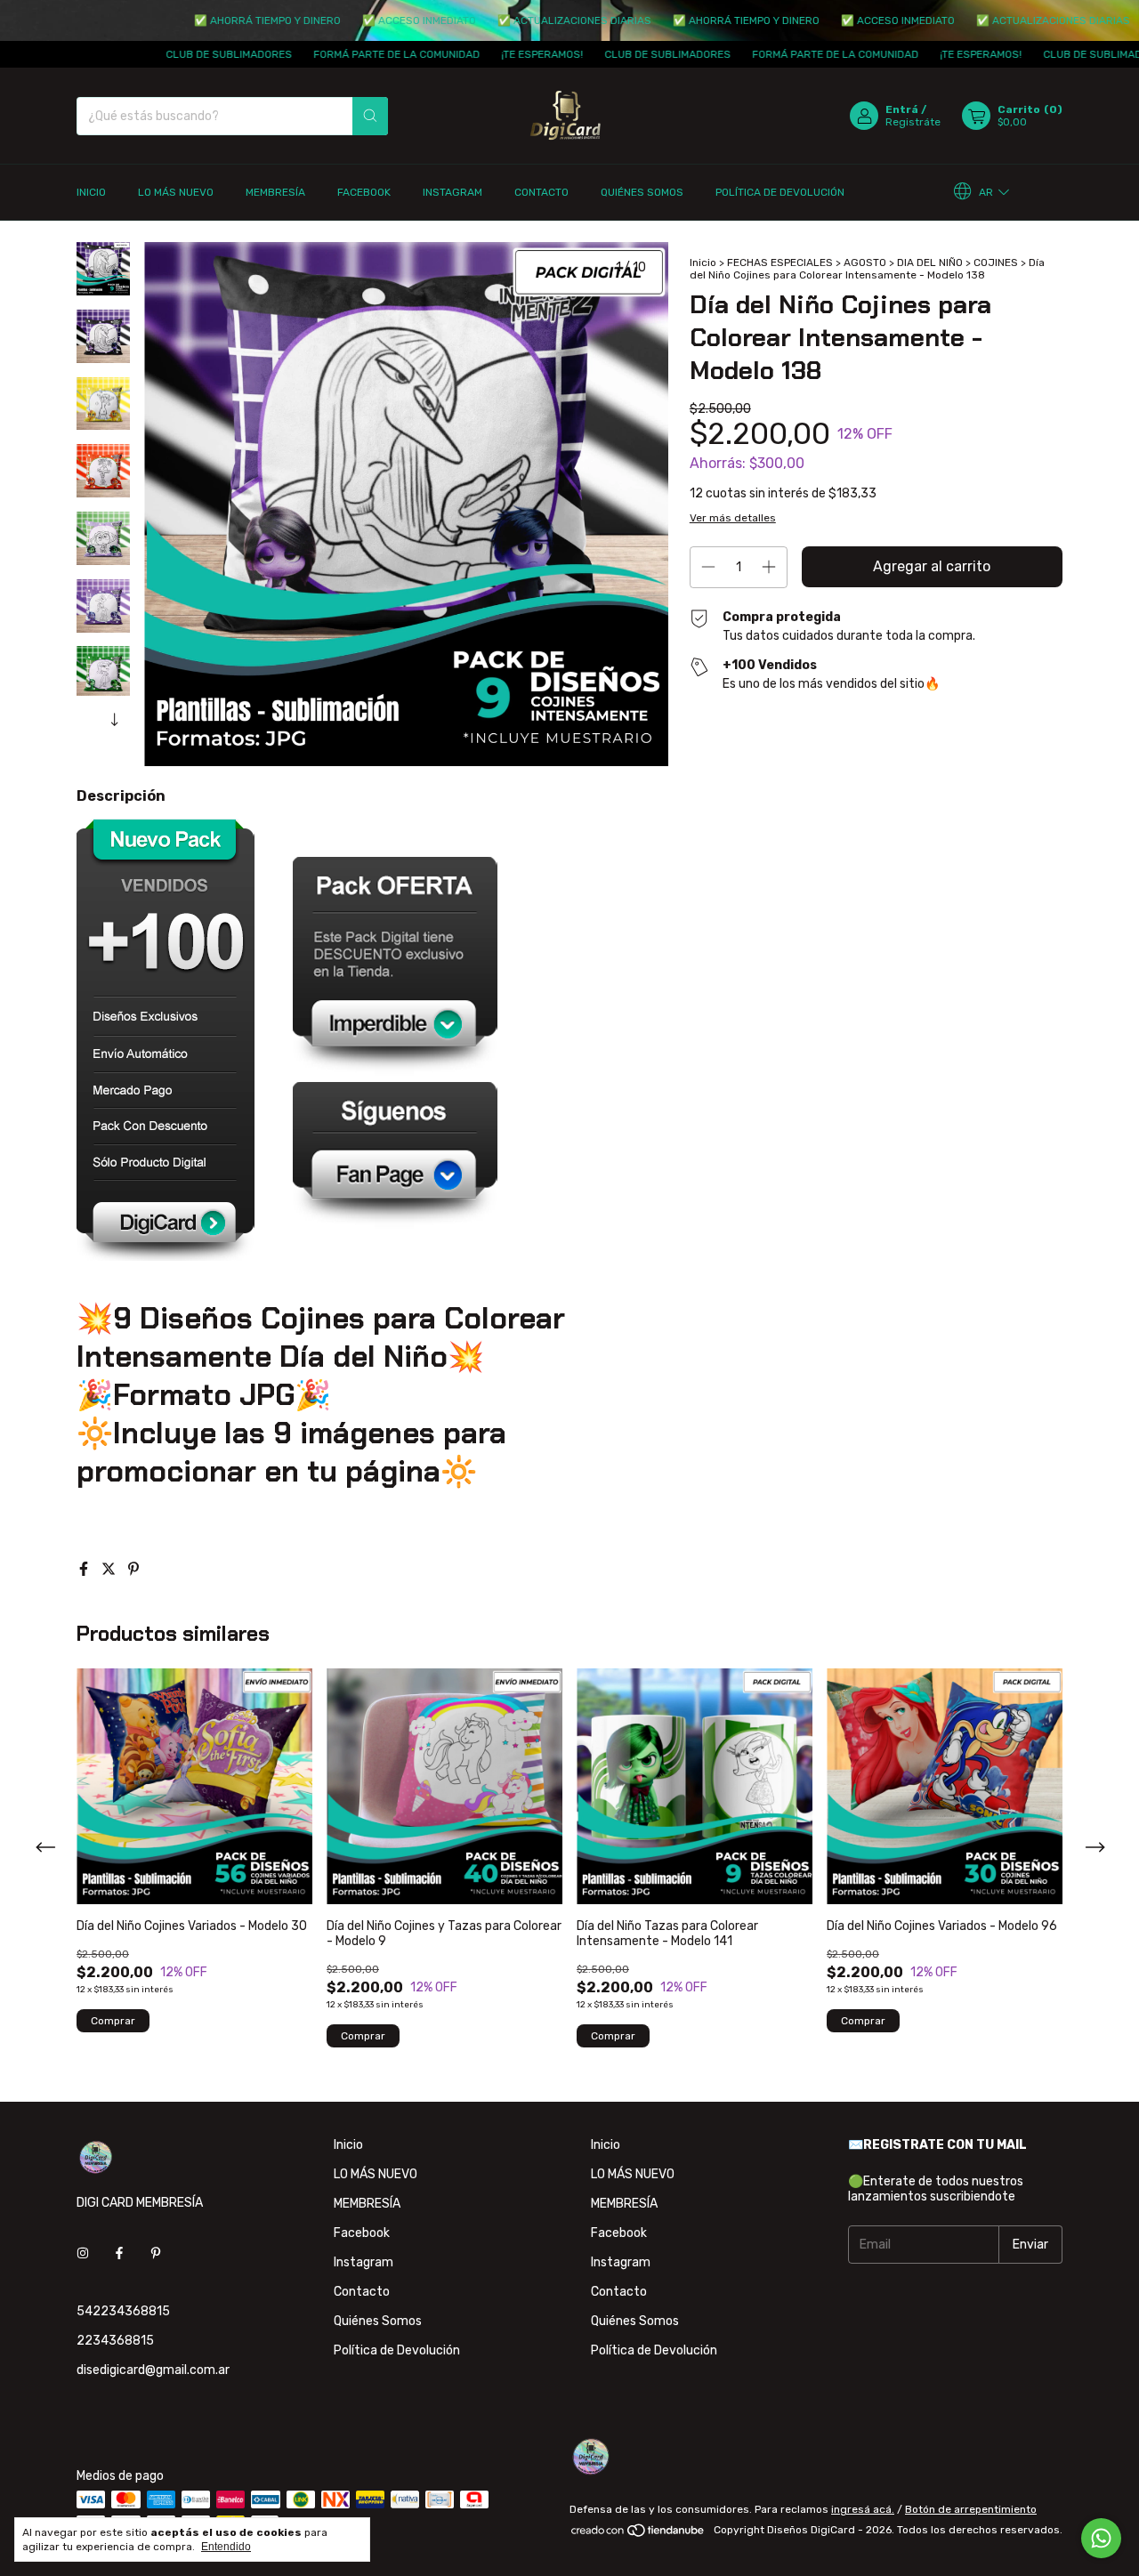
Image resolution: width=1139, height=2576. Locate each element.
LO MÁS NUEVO (176, 192)
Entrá (902, 109)
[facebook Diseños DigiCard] (119, 2253)
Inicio (91, 192)
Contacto (541, 192)
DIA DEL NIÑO (930, 262)
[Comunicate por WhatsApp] (1101, 2538)
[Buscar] (370, 116)
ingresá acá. (863, 2509)
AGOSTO (865, 262)
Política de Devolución (780, 192)
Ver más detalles (733, 518)
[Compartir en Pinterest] (133, 1569)
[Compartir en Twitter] (110, 1569)
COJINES (996, 262)
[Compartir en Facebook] (85, 1569)
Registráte (913, 122)
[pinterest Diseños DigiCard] (156, 2253)
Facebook (364, 192)
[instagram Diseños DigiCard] (83, 2253)
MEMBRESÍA (275, 192)
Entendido (226, 2547)
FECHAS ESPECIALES (780, 262)
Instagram (452, 192)
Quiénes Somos (642, 192)
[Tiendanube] (638, 2534)
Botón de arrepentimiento (971, 2509)
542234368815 (123, 2311)
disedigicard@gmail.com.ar (153, 2370)
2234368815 (115, 2341)
